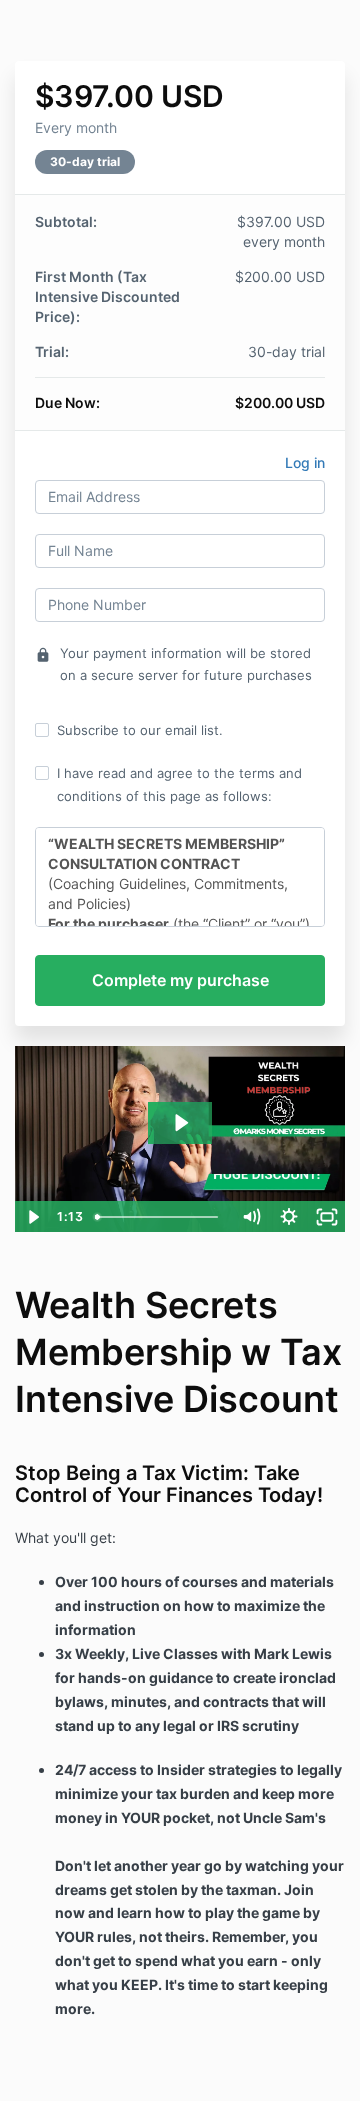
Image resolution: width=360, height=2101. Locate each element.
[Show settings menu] (289, 1217)
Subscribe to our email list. (140, 730)
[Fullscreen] (327, 1217)
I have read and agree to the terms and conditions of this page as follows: (179, 784)
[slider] (160, 1217)
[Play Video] (33, 1217)
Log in (305, 462)
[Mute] (251, 1217)
